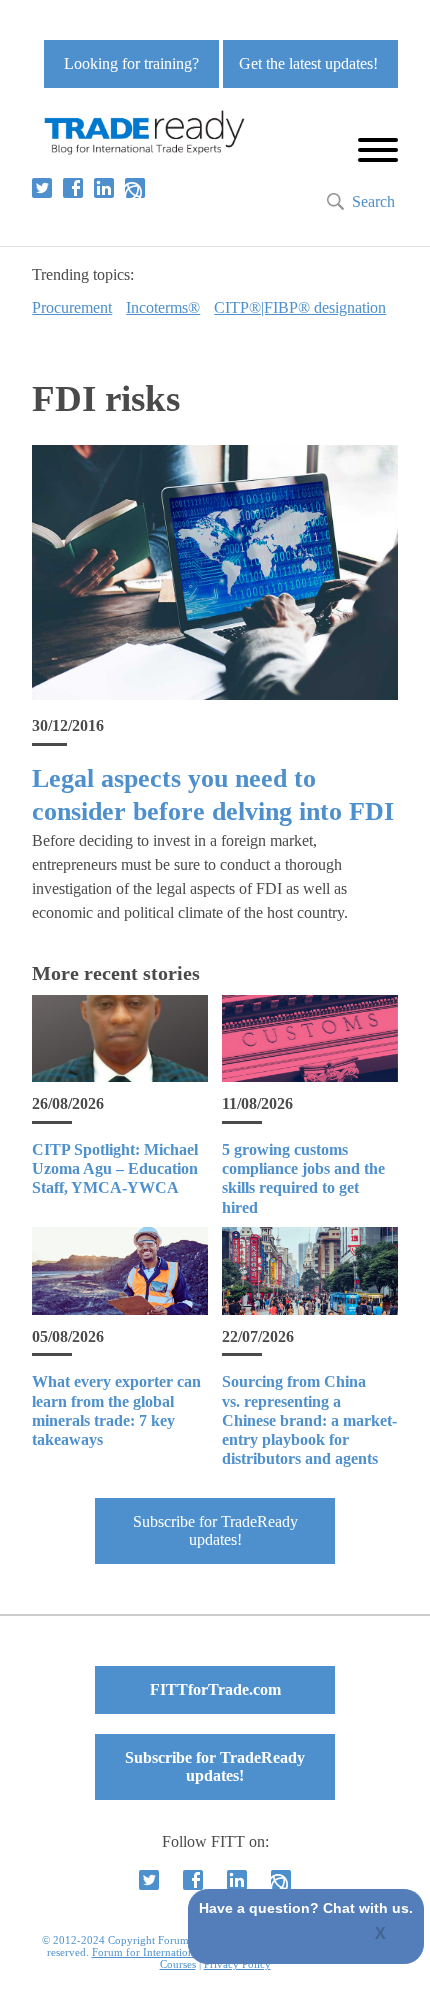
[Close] (381, 1935)
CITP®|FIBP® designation (300, 307)
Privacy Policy (237, 1964)
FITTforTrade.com (215, 1689)
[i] (135, 188)
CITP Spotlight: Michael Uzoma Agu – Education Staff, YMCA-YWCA (115, 1168)
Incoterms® (163, 307)
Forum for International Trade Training (183, 1952)
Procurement (72, 307)
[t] (42, 188)
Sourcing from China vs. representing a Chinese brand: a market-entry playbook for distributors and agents (309, 1420)
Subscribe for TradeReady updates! (215, 1530)
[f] (73, 188)
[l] (104, 188)
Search (373, 201)
